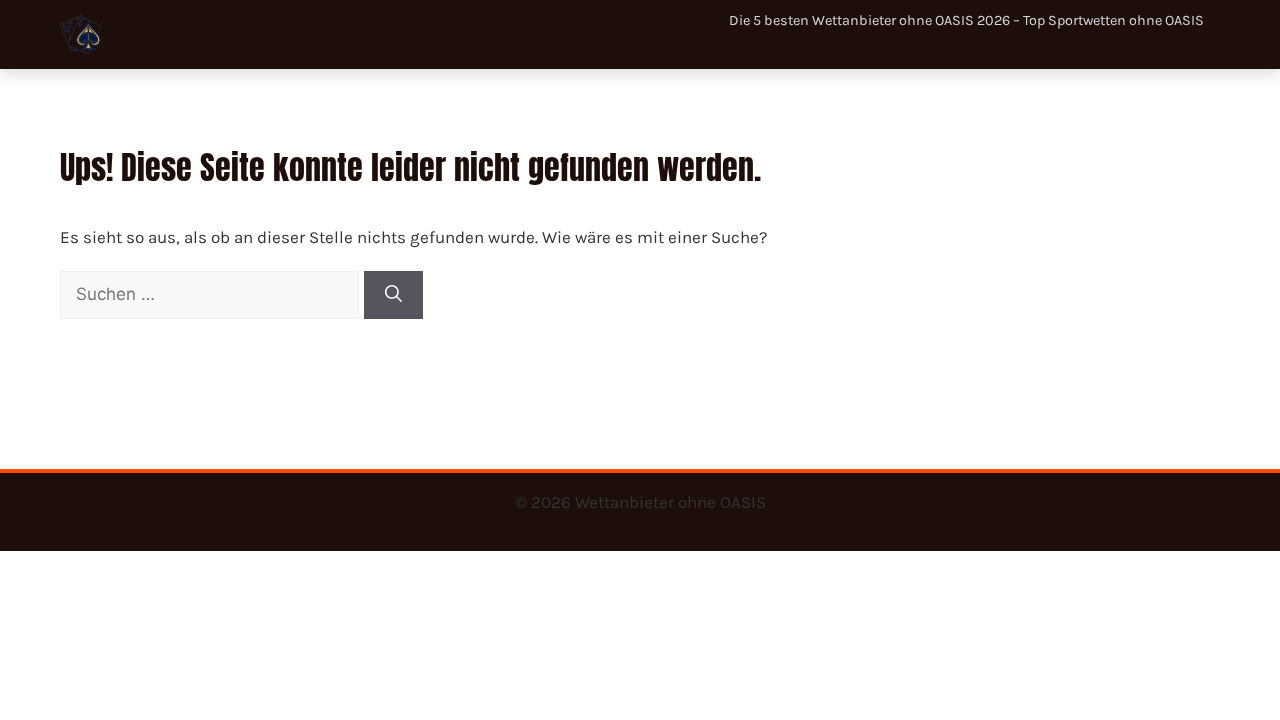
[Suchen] (393, 295)
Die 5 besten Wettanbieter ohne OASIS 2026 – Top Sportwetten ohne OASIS (966, 20)
